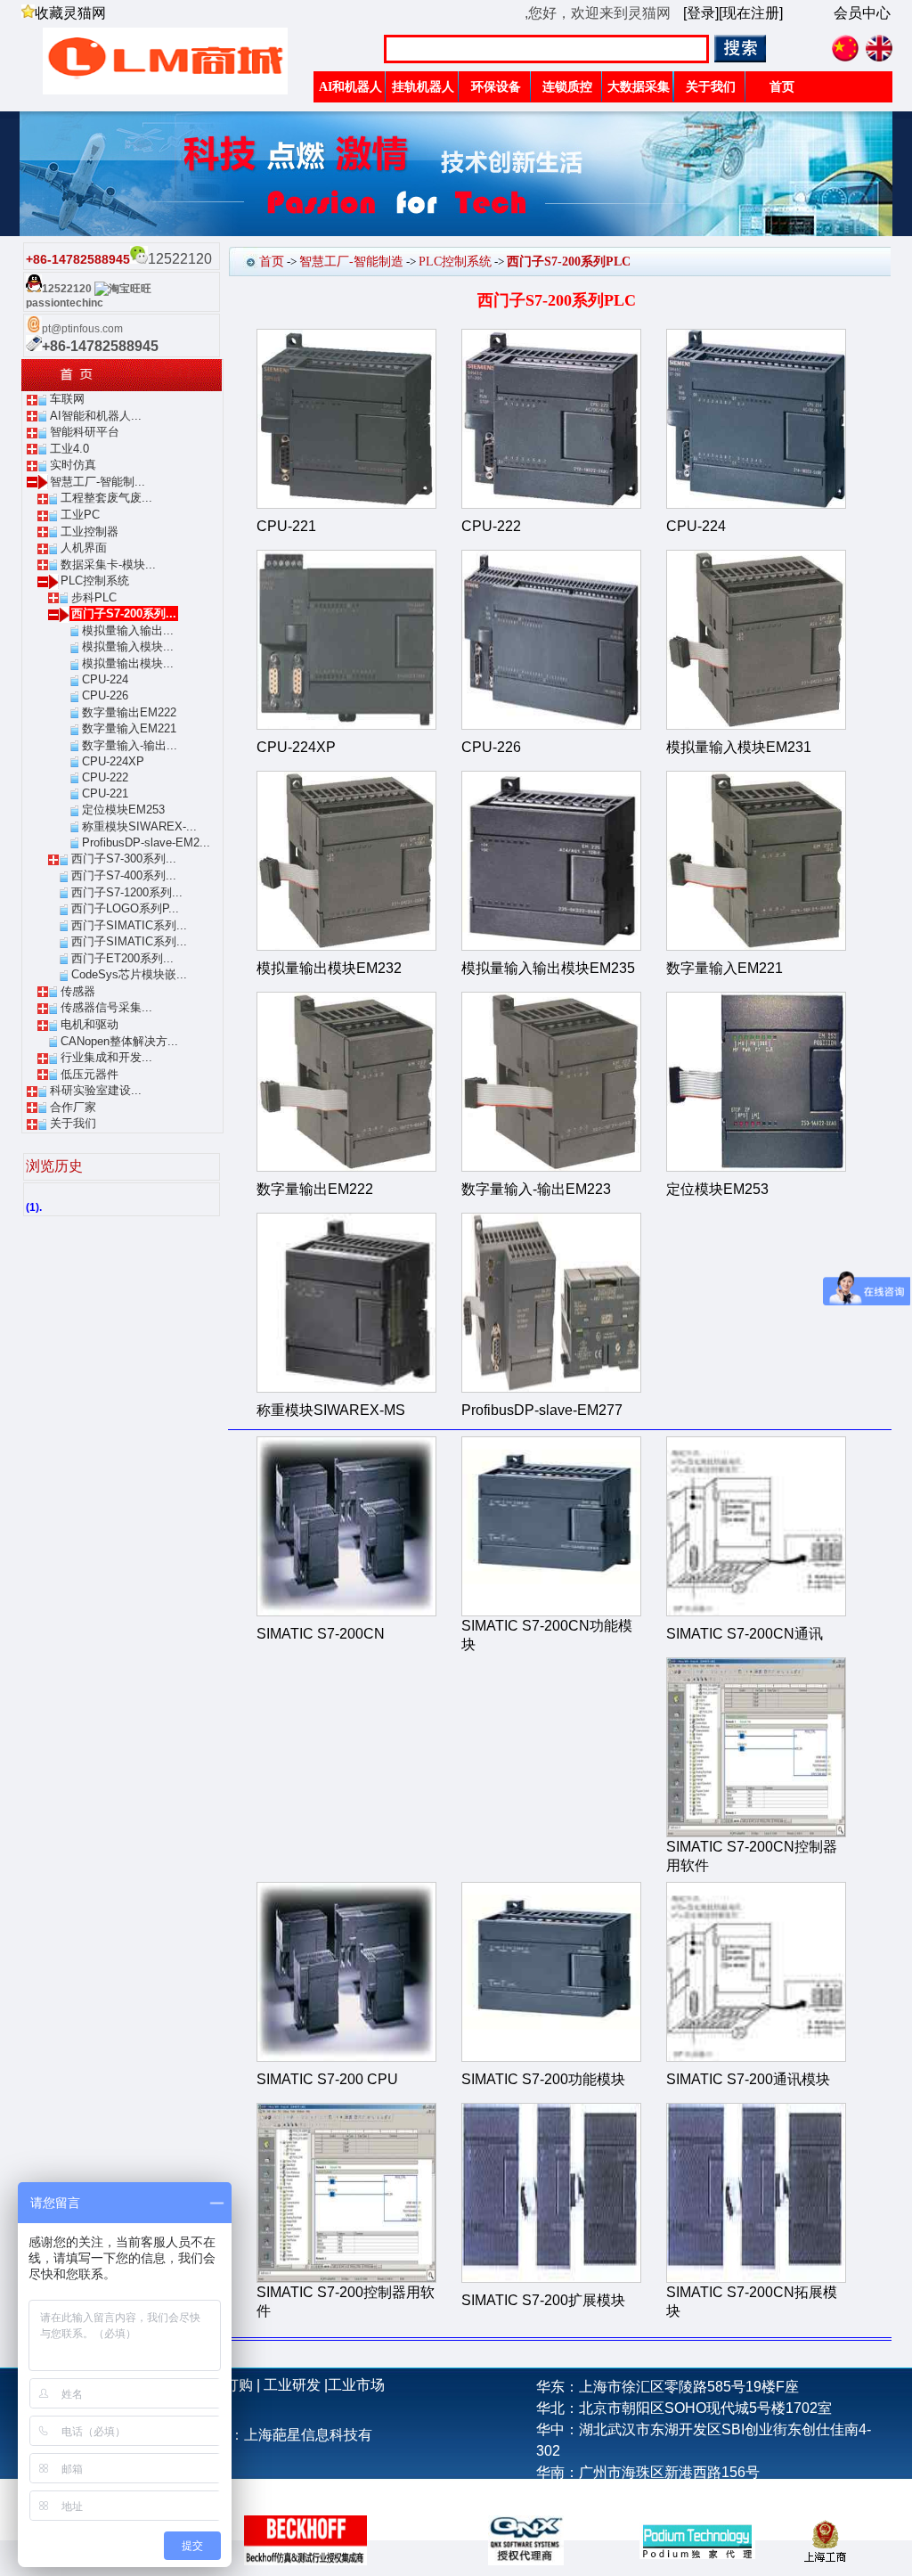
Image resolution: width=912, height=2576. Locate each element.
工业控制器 (90, 532)
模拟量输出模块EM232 (329, 968)
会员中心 (862, 13)
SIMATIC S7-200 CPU (327, 2079)
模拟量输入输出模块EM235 (548, 968)
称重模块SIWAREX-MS (331, 1410)
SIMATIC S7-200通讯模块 (748, 2079)
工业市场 (356, 2385)
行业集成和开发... (106, 1057)
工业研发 (292, 2385)
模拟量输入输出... (128, 630)
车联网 (67, 399)
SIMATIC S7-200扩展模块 (543, 2300)
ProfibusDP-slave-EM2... (146, 842)
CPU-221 (105, 793)
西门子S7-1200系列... (127, 892)
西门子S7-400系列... (124, 875)
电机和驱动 (90, 1024)
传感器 (78, 991)
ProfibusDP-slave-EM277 (542, 1410)
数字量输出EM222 (129, 712)
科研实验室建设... (96, 1090)
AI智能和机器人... (96, 416)
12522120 (67, 289)
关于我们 (73, 1123)
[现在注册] (751, 13)
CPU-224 (105, 679)
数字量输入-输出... (130, 745)
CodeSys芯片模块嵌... (129, 974)
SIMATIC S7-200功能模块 (543, 2079)
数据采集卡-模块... (108, 564)
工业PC (80, 515)
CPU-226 (105, 695)
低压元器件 (90, 1074)
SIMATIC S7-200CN (321, 1634)
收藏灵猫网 (70, 13)
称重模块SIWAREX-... (139, 826)
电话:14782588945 (596, 2494)
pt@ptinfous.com (82, 329)
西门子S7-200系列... (124, 613)
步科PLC (94, 597)
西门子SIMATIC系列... (129, 925)
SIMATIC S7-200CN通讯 (745, 1634)
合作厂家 (73, 1107)
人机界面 (84, 548)
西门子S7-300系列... (124, 859)
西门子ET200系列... (122, 958)
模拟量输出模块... (128, 663)
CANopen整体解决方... (119, 1041)
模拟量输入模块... (128, 646)
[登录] (701, 13)
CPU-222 (105, 777)
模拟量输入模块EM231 (739, 747)
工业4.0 (69, 449)
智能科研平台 (85, 432)
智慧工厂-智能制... (98, 482)
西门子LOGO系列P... (125, 908)
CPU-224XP (113, 761)
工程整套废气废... (106, 498)
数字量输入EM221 (129, 728)
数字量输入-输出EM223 (536, 1189)
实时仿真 (73, 465)
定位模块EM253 (123, 810)
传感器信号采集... (106, 1007)
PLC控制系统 (95, 581)
